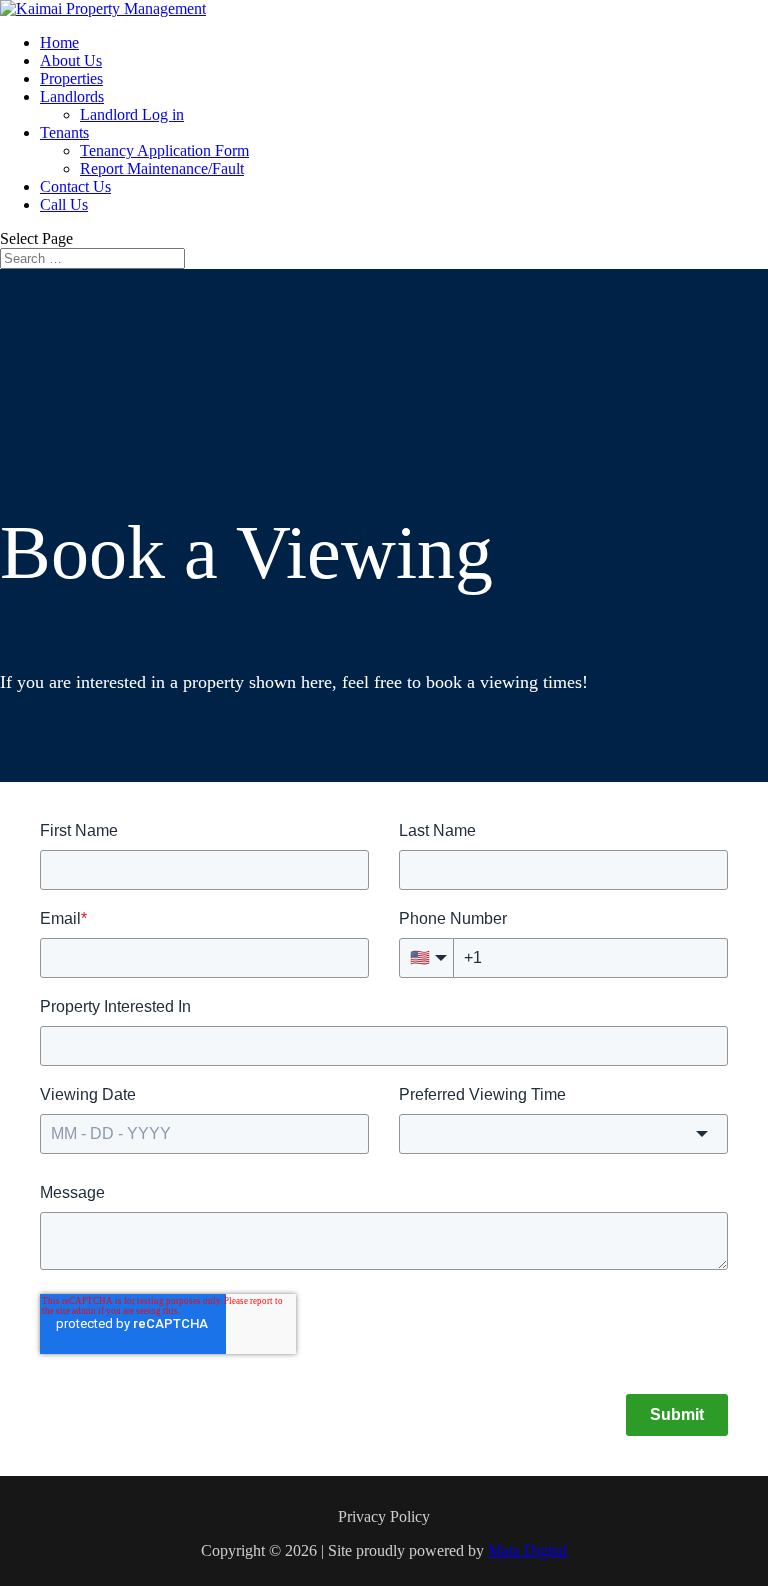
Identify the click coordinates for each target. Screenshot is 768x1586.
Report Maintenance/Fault (162, 168)
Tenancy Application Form (164, 150)
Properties (71, 78)
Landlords (72, 96)
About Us (71, 60)
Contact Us (75, 186)
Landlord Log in (132, 114)
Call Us (64, 204)
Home (59, 42)
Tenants (64, 132)
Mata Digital (527, 1550)
